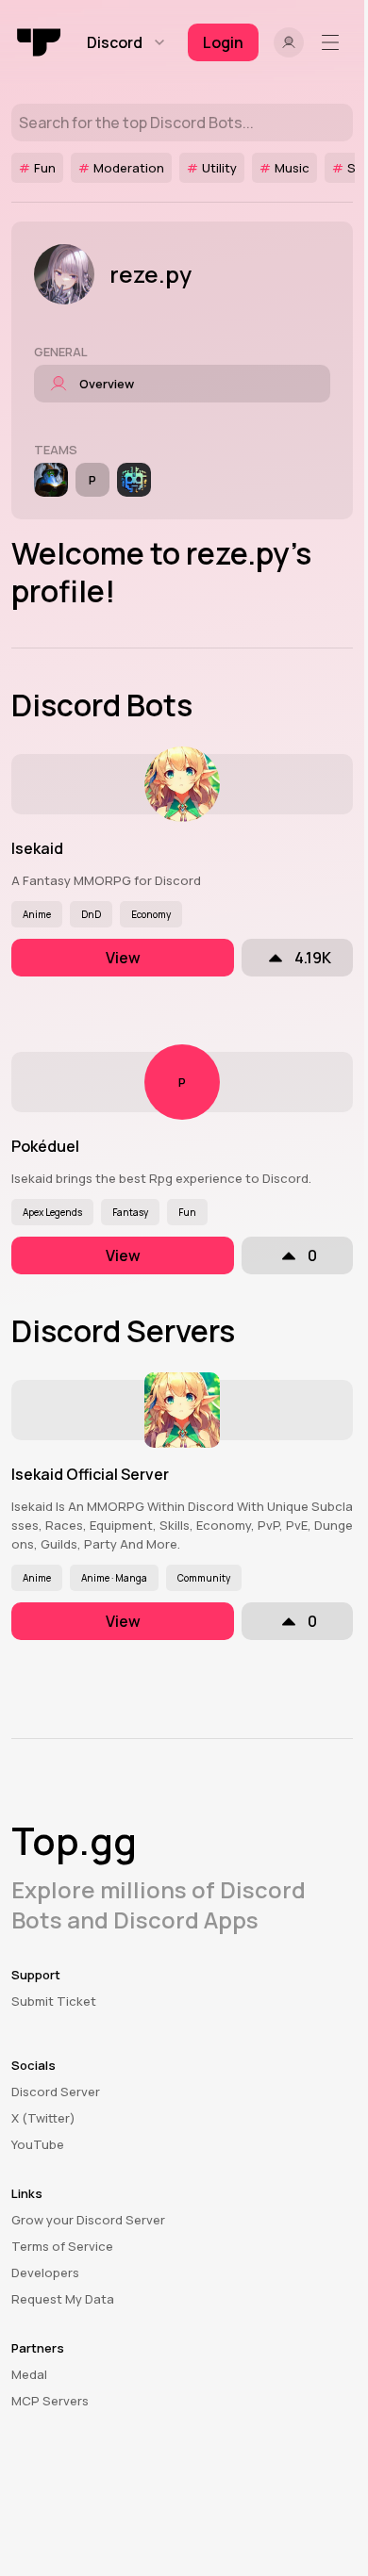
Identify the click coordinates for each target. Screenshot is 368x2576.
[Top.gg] (40, 42)
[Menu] (334, 42)
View (123, 958)
